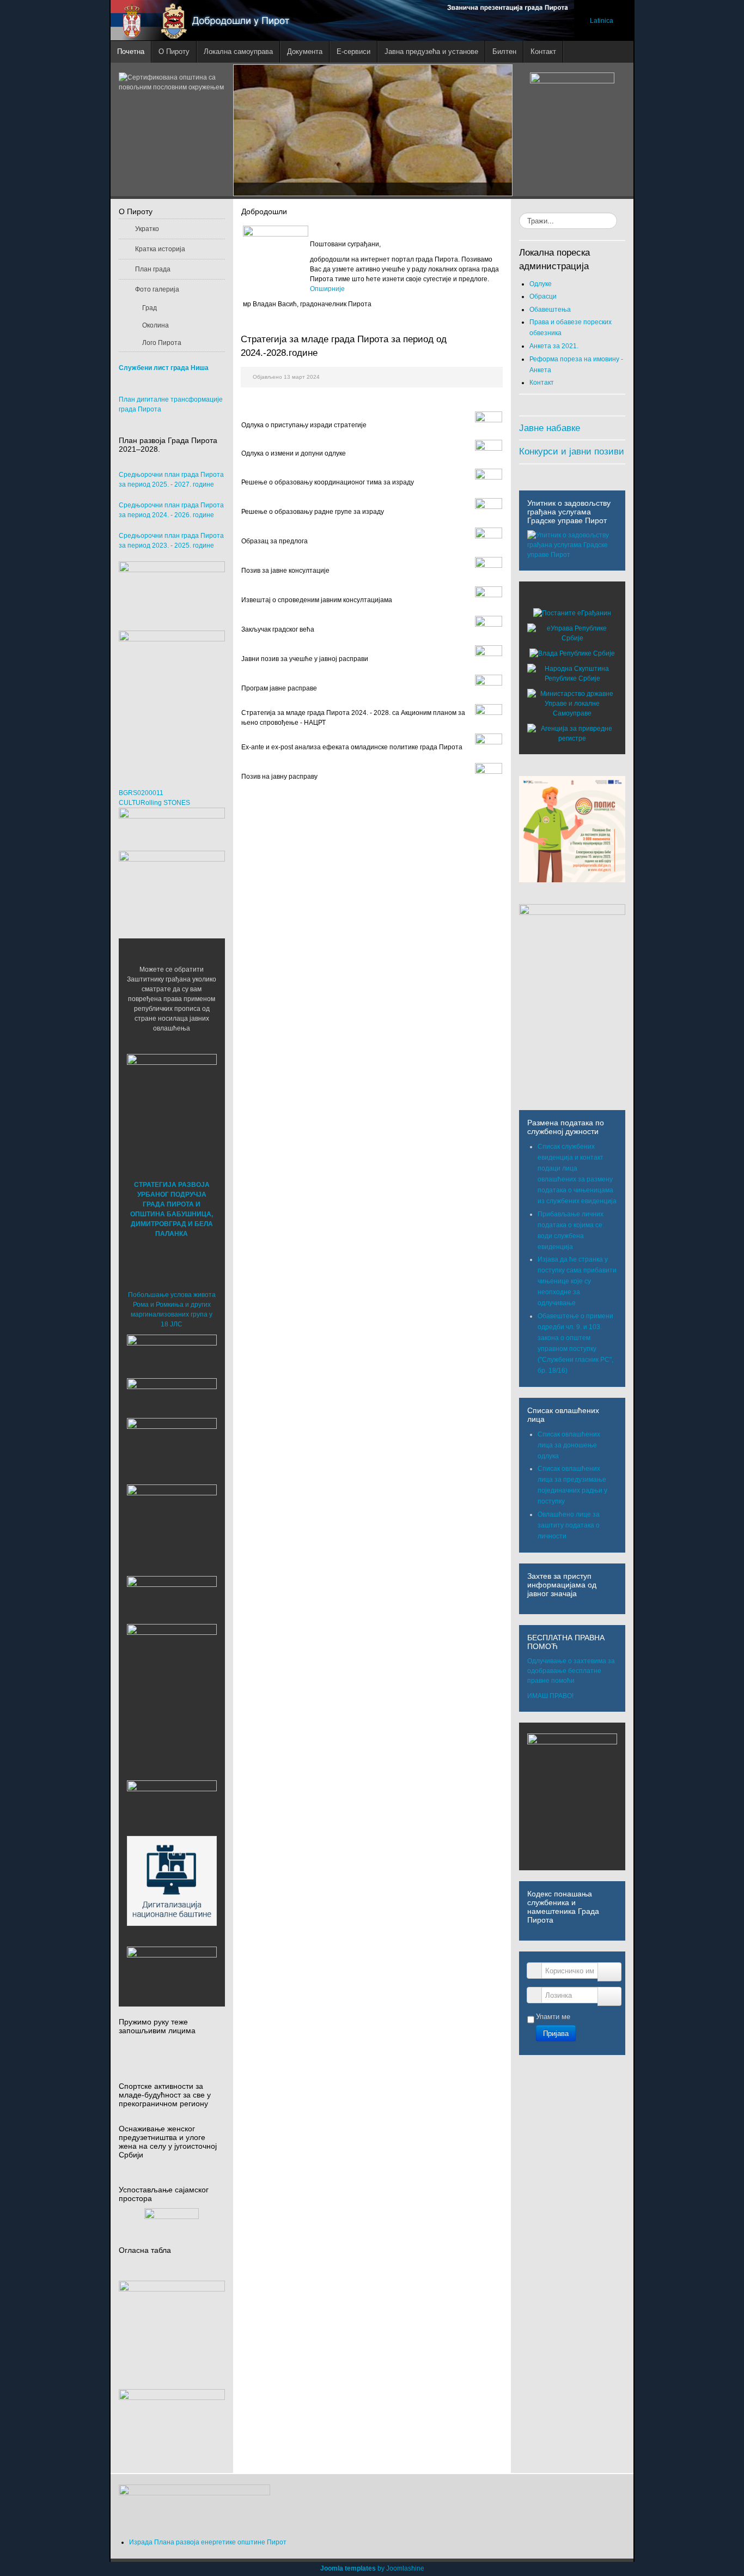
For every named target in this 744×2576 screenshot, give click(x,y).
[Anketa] (172, 2425)
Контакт (542, 383)
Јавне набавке (550, 428)
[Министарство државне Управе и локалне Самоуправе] (572, 704)
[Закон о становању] (172, 2322)
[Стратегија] (489, 718)
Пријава (556, 2033)
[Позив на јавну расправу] (489, 777)
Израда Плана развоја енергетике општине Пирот (208, 2542)
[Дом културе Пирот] (172, 1448)
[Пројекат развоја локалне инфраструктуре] (172, 699)
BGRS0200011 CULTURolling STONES (154, 798)
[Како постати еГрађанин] (572, 613)
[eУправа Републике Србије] (572, 633)
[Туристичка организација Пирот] (172, 1519)
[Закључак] (489, 629)
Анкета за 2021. (554, 346)
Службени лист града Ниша (164, 368)
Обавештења (550, 310)
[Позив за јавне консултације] (489, 571)
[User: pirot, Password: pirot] (172, 1353)
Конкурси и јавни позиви (572, 451)
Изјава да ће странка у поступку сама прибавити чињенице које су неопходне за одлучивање (577, 1281)
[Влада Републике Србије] (572, 653)
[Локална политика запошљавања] (172, 590)
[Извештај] (489, 600)
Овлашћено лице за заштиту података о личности (569, 1525)
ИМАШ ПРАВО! (550, 1696)
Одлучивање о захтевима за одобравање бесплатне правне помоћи (571, 1671)
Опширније (327, 289)
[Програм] (489, 688)
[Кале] (172, 1881)
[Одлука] (489, 425)
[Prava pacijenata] (172, 1805)
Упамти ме (553, 2017)
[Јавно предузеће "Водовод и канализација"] (172, 1597)
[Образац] (489, 541)
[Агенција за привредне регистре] (572, 734)
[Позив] (489, 659)
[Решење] (489, 482)
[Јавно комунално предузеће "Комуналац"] (172, 1669)
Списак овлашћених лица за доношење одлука (569, 1445)
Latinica (602, 21)
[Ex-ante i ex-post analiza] (489, 747)
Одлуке (541, 284)
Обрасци (543, 296)
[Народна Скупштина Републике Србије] (572, 674)
